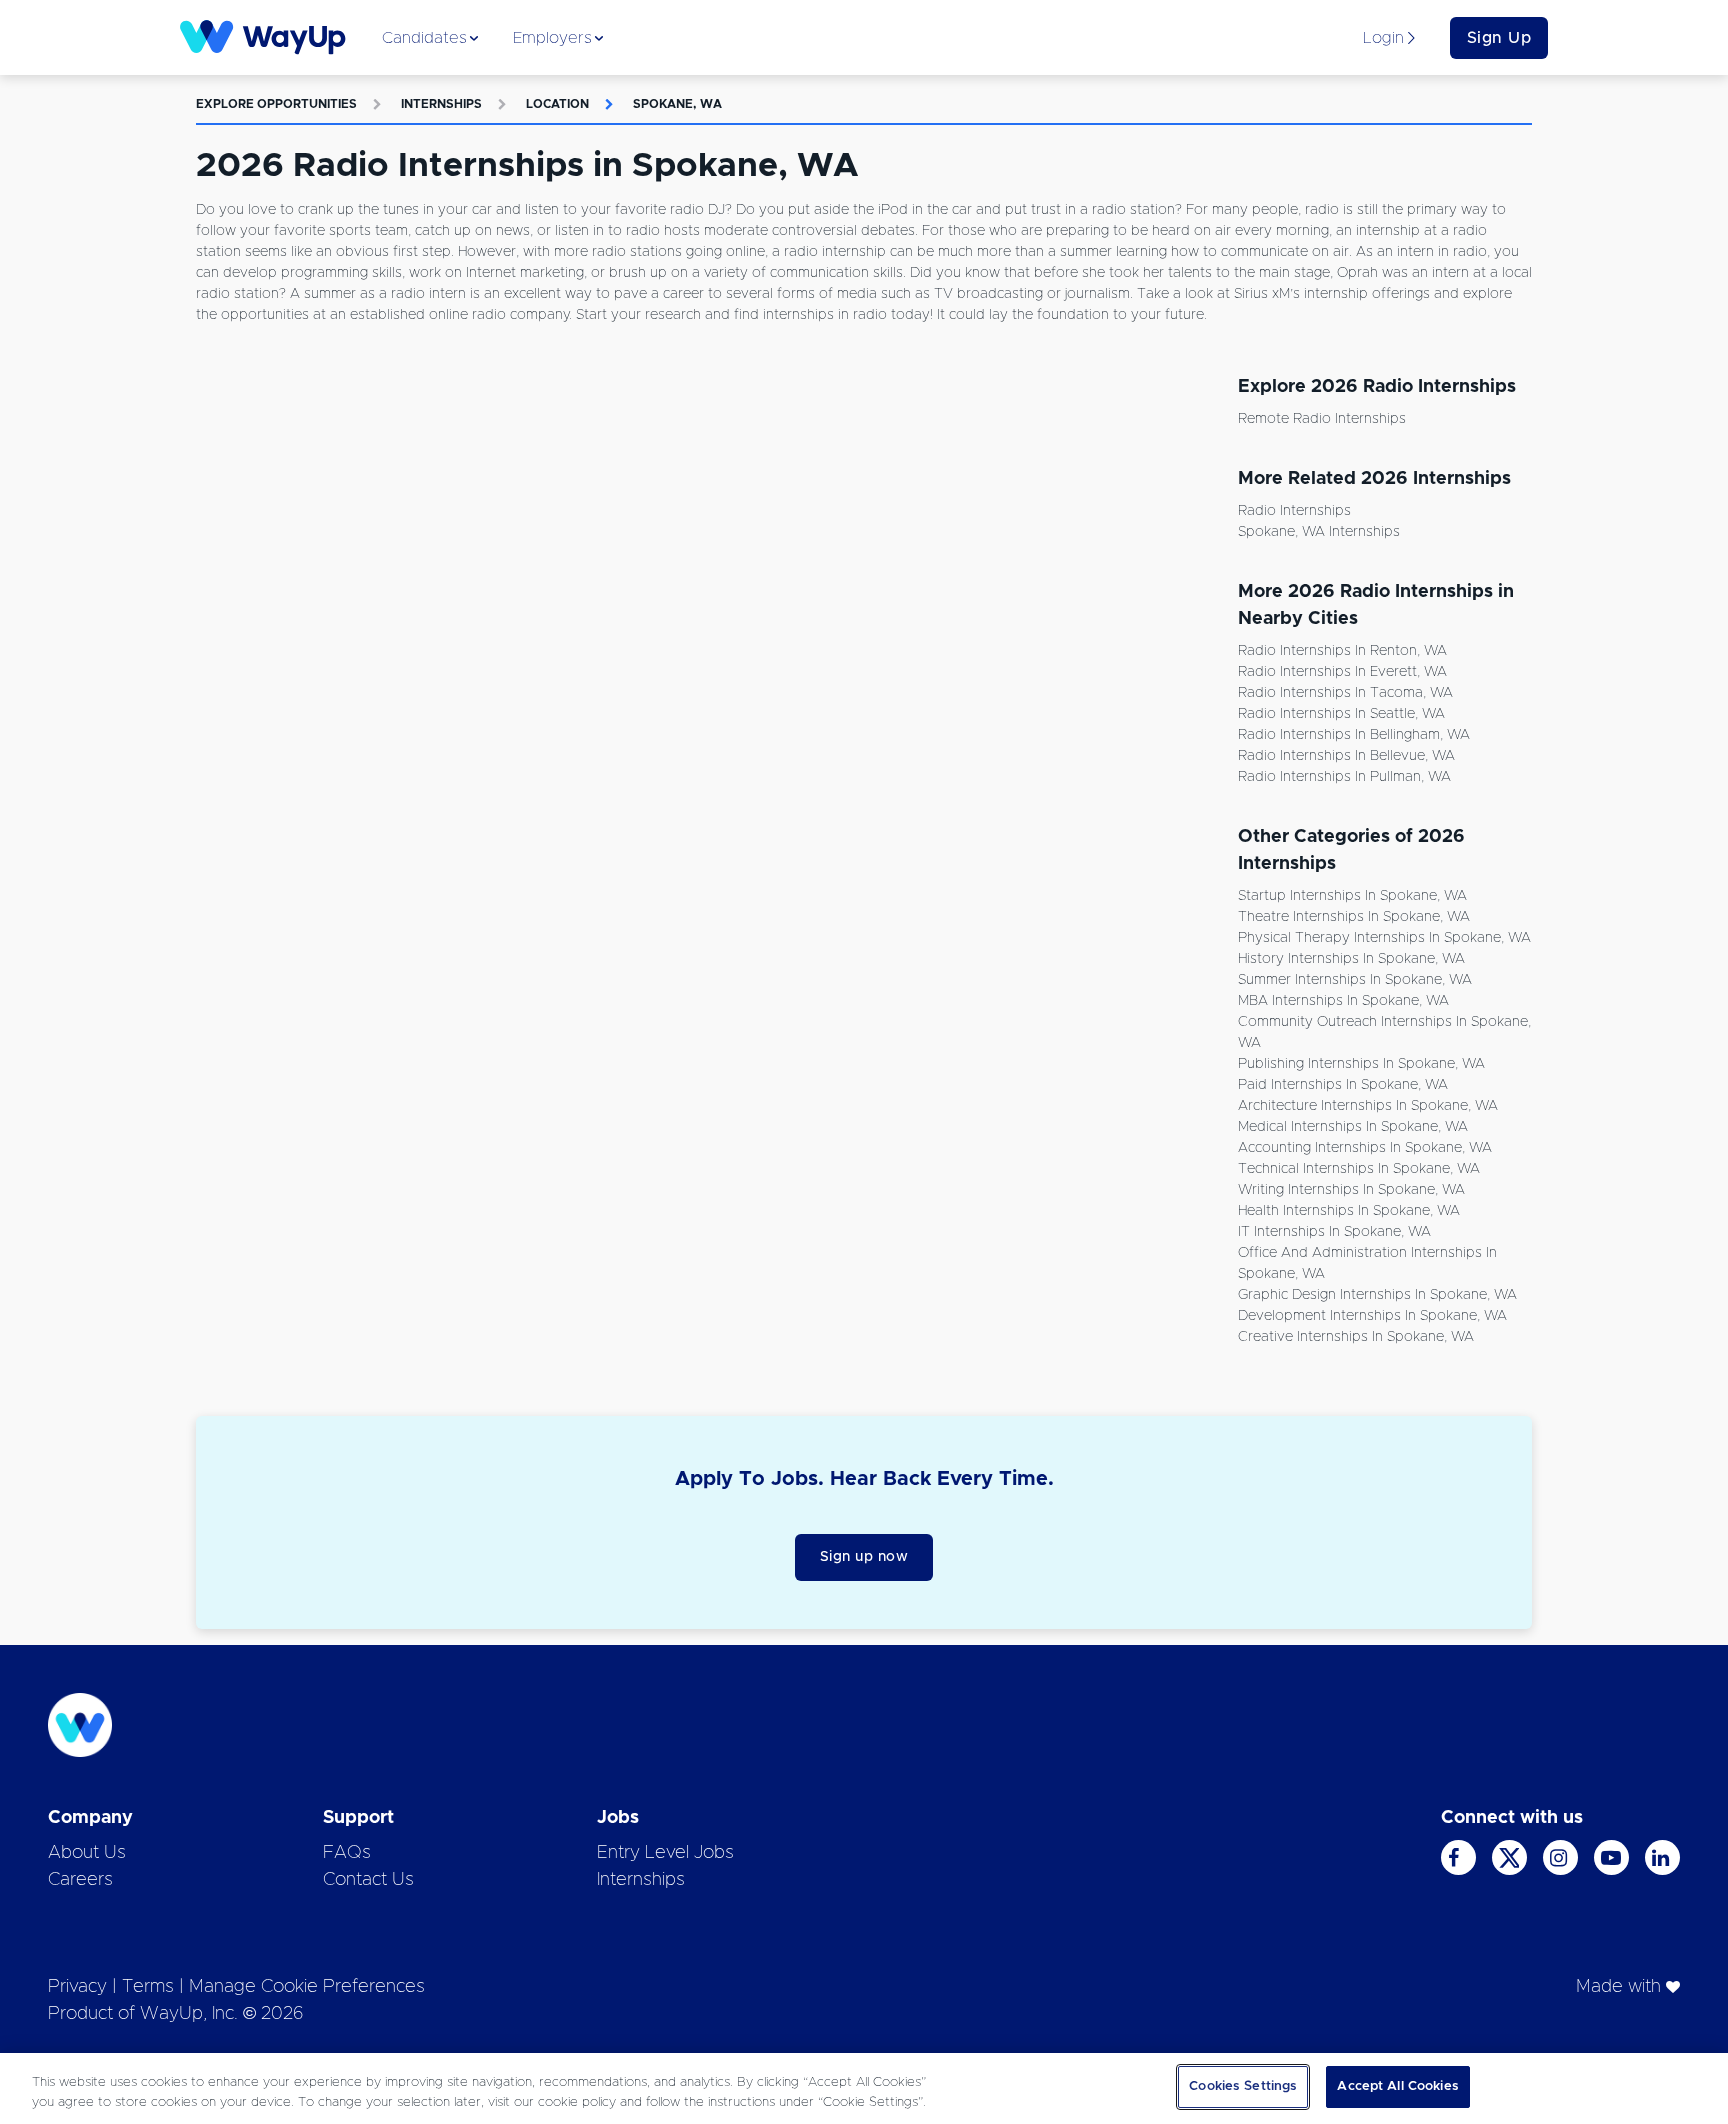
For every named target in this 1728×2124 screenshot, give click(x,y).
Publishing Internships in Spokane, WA (1361, 1064)
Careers (80, 1880)
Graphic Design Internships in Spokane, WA (1377, 1295)
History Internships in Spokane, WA (1351, 959)
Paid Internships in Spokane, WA (1343, 1085)
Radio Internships (1294, 511)
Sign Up (1499, 38)
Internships (441, 104)
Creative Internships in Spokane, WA (1356, 1337)
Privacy (77, 1987)
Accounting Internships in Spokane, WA (1365, 1148)
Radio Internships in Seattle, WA (1341, 714)
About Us (87, 1853)
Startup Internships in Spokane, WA (1352, 896)
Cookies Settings (1243, 2086)
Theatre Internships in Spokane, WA (1354, 917)
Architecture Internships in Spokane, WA (1368, 1106)
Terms (148, 1987)
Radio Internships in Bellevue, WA (1346, 756)
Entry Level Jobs (665, 1853)
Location (557, 104)
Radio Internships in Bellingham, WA (1354, 735)
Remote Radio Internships (1322, 419)
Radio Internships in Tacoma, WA (1345, 693)
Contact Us (368, 1880)
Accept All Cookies (1397, 2086)
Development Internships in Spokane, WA (1372, 1316)
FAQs (347, 1853)
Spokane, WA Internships (1319, 532)
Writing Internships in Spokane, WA (1351, 1190)
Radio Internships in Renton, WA (1342, 651)
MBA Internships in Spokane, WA (1343, 1001)
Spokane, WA (677, 104)
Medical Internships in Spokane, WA (1353, 1127)
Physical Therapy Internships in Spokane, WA (1384, 938)
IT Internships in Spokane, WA (1334, 1232)
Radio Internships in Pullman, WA (1344, 777)
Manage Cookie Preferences (307, 1987)
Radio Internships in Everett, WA (1342, 672)
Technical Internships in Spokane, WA (1359, 1169)
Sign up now (864, 1557)
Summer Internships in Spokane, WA (1355, 980)
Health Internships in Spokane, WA (1349, 1211)
